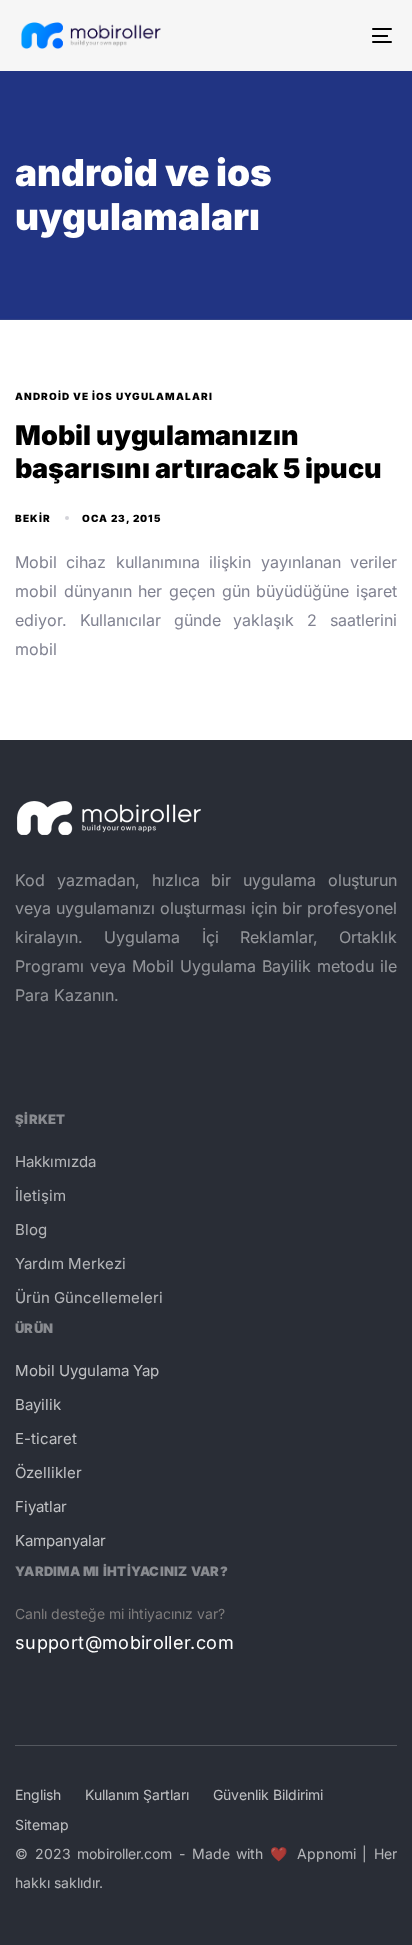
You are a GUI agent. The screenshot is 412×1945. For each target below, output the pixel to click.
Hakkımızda (55, 1161)
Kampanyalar (60, 1540)
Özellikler (48, 1472)
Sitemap (42, 1824)
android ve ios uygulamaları (114, 396)
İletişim (40, 1195)
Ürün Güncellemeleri (89, 1297)
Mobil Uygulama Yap (87, 1370)
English (38, 1794)
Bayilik (38, 1404)
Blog (31, 1229)
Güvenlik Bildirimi (268, 1794)
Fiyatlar (41, 1506)
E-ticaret (46, 1438)
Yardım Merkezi (70, 1263)
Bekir (33, 518)
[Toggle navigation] (330, 35)
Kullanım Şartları (137, 1794)
